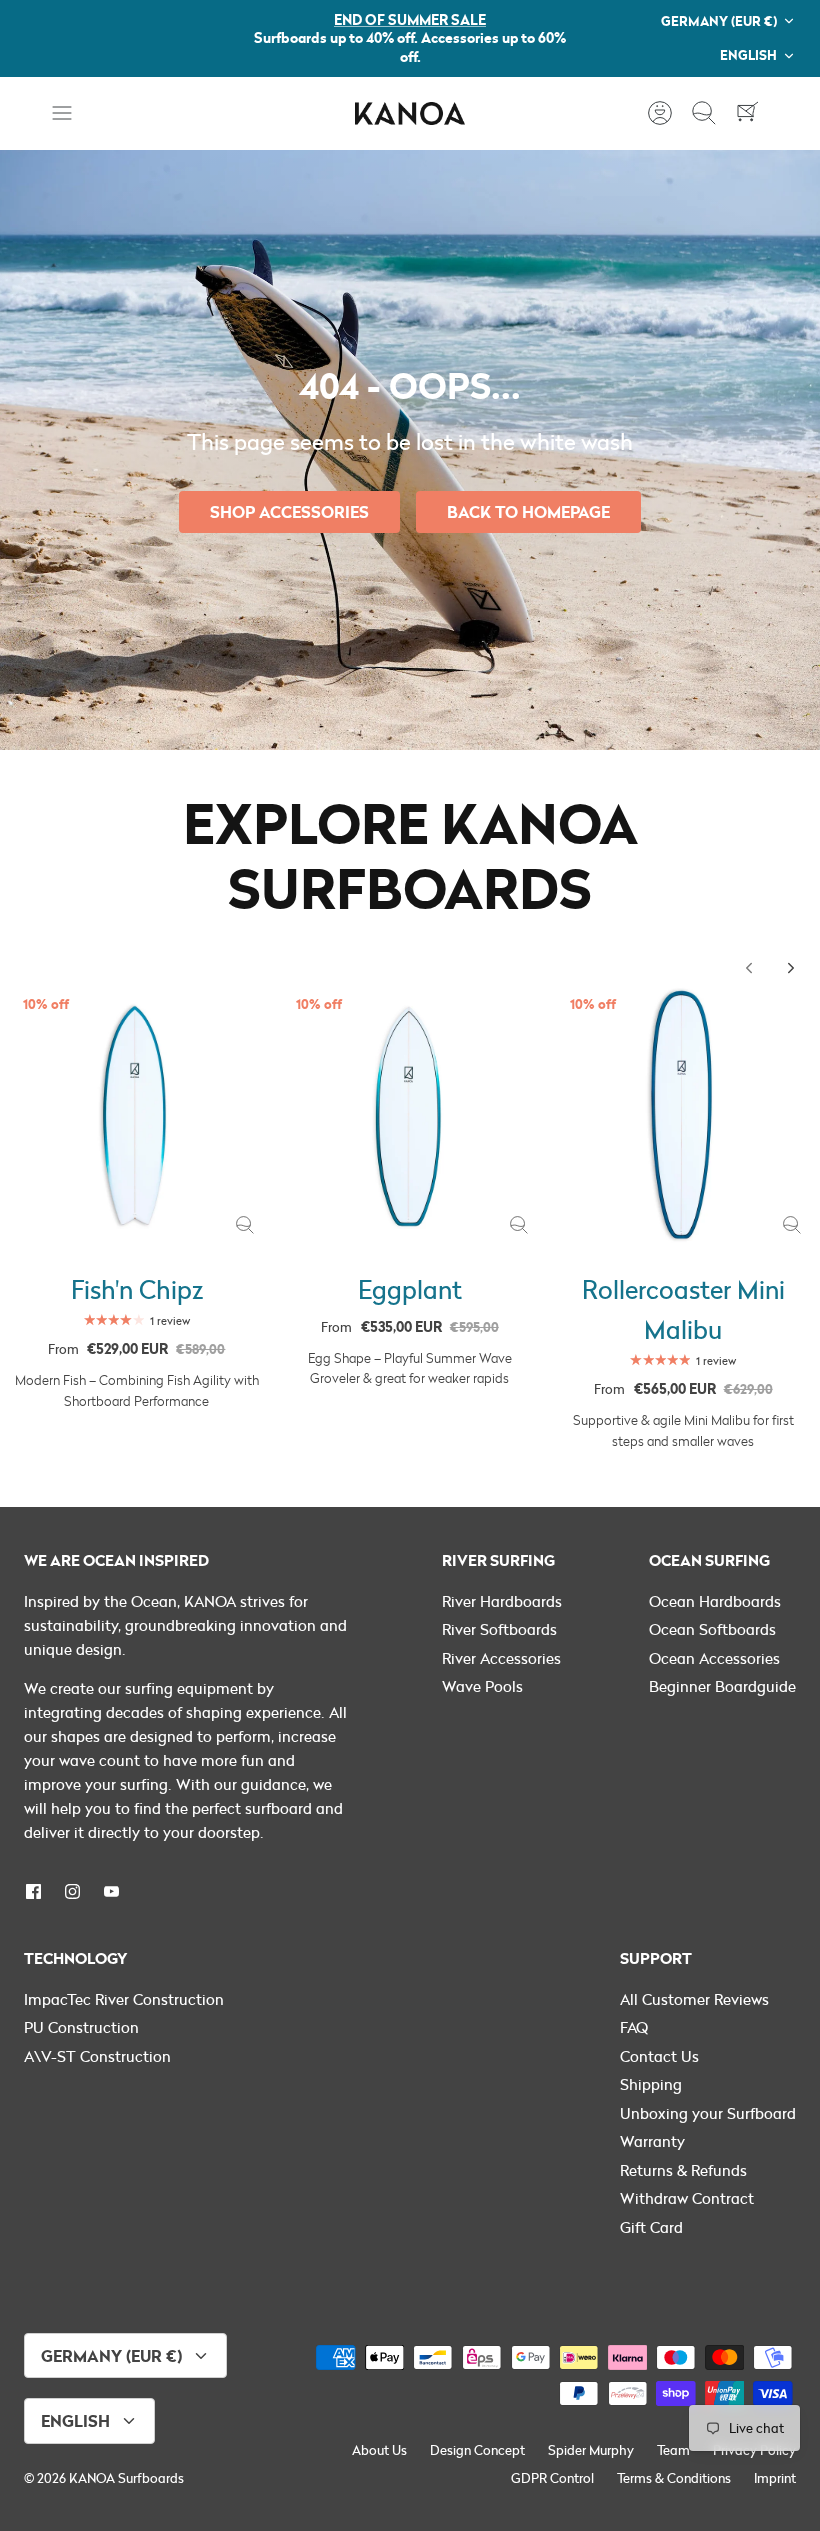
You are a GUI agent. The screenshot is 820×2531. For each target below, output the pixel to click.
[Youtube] (111, 1891)
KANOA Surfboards (126, 2478)
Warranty (652, 2141)
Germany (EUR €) (719, 20)
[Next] (791, 968)
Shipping (651, 2084)
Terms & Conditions (674, 2478)
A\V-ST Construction (97, 2056)
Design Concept (477, 2450)
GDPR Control (552, 2478)
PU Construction (81, 2027)
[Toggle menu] (72, 113)
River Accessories (501, 1658)
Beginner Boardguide (722, 1686)
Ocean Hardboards (715, 1601)
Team (673, 2450)
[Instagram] (72, 1891)
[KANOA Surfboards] (410, 113)
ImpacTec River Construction (124, 1999)
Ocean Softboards (712, 1629)
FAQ (634, 2027)
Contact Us (659, 2056)
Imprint (775, 2478)
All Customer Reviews (694, 1999)
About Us (379, 2450)
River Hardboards (502, 1601)
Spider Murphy (591, 2450)
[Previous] (749, 968)
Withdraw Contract (687, 2198)
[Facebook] (33, 1891)
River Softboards (499, 1629)
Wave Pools (482, 1686)
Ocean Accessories (714, 1658)
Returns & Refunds (683, 2170)
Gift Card (651, 2227)
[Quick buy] (245, 1225)
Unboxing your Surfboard (708, 2113)
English (748, 54)
